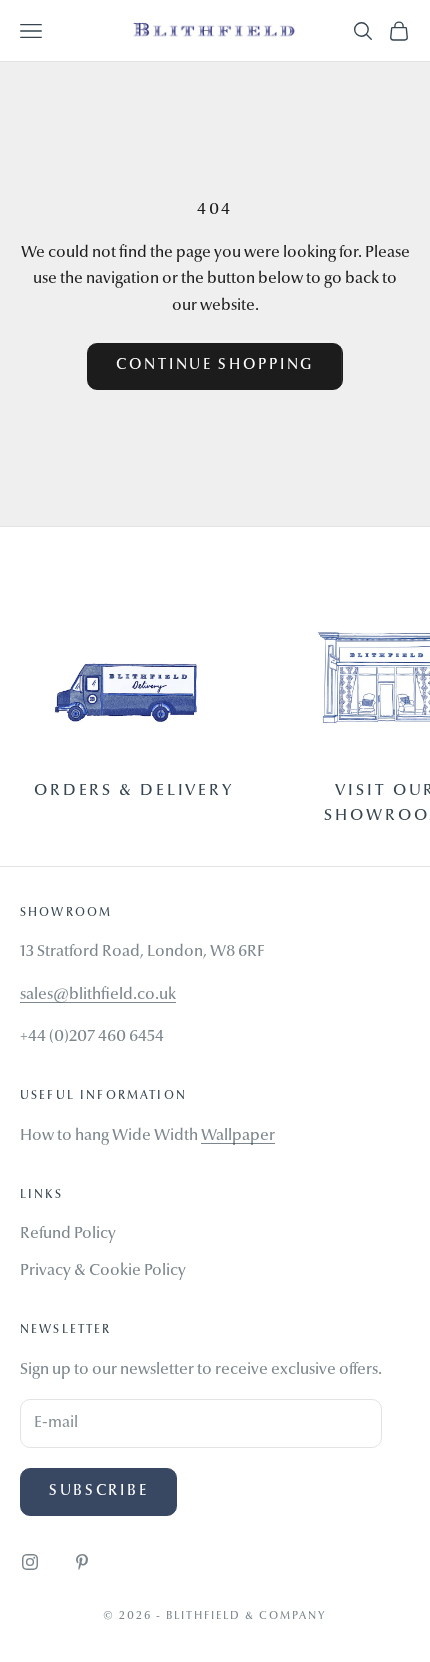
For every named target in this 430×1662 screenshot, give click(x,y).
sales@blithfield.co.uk (98, 995)
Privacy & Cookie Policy (103, 1271)
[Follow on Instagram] (30, 1562)
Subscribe (98, 1491)
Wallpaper (238, 1136)
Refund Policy (68, 1234)
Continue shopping (215, 365)
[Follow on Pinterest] (82, 1562)
